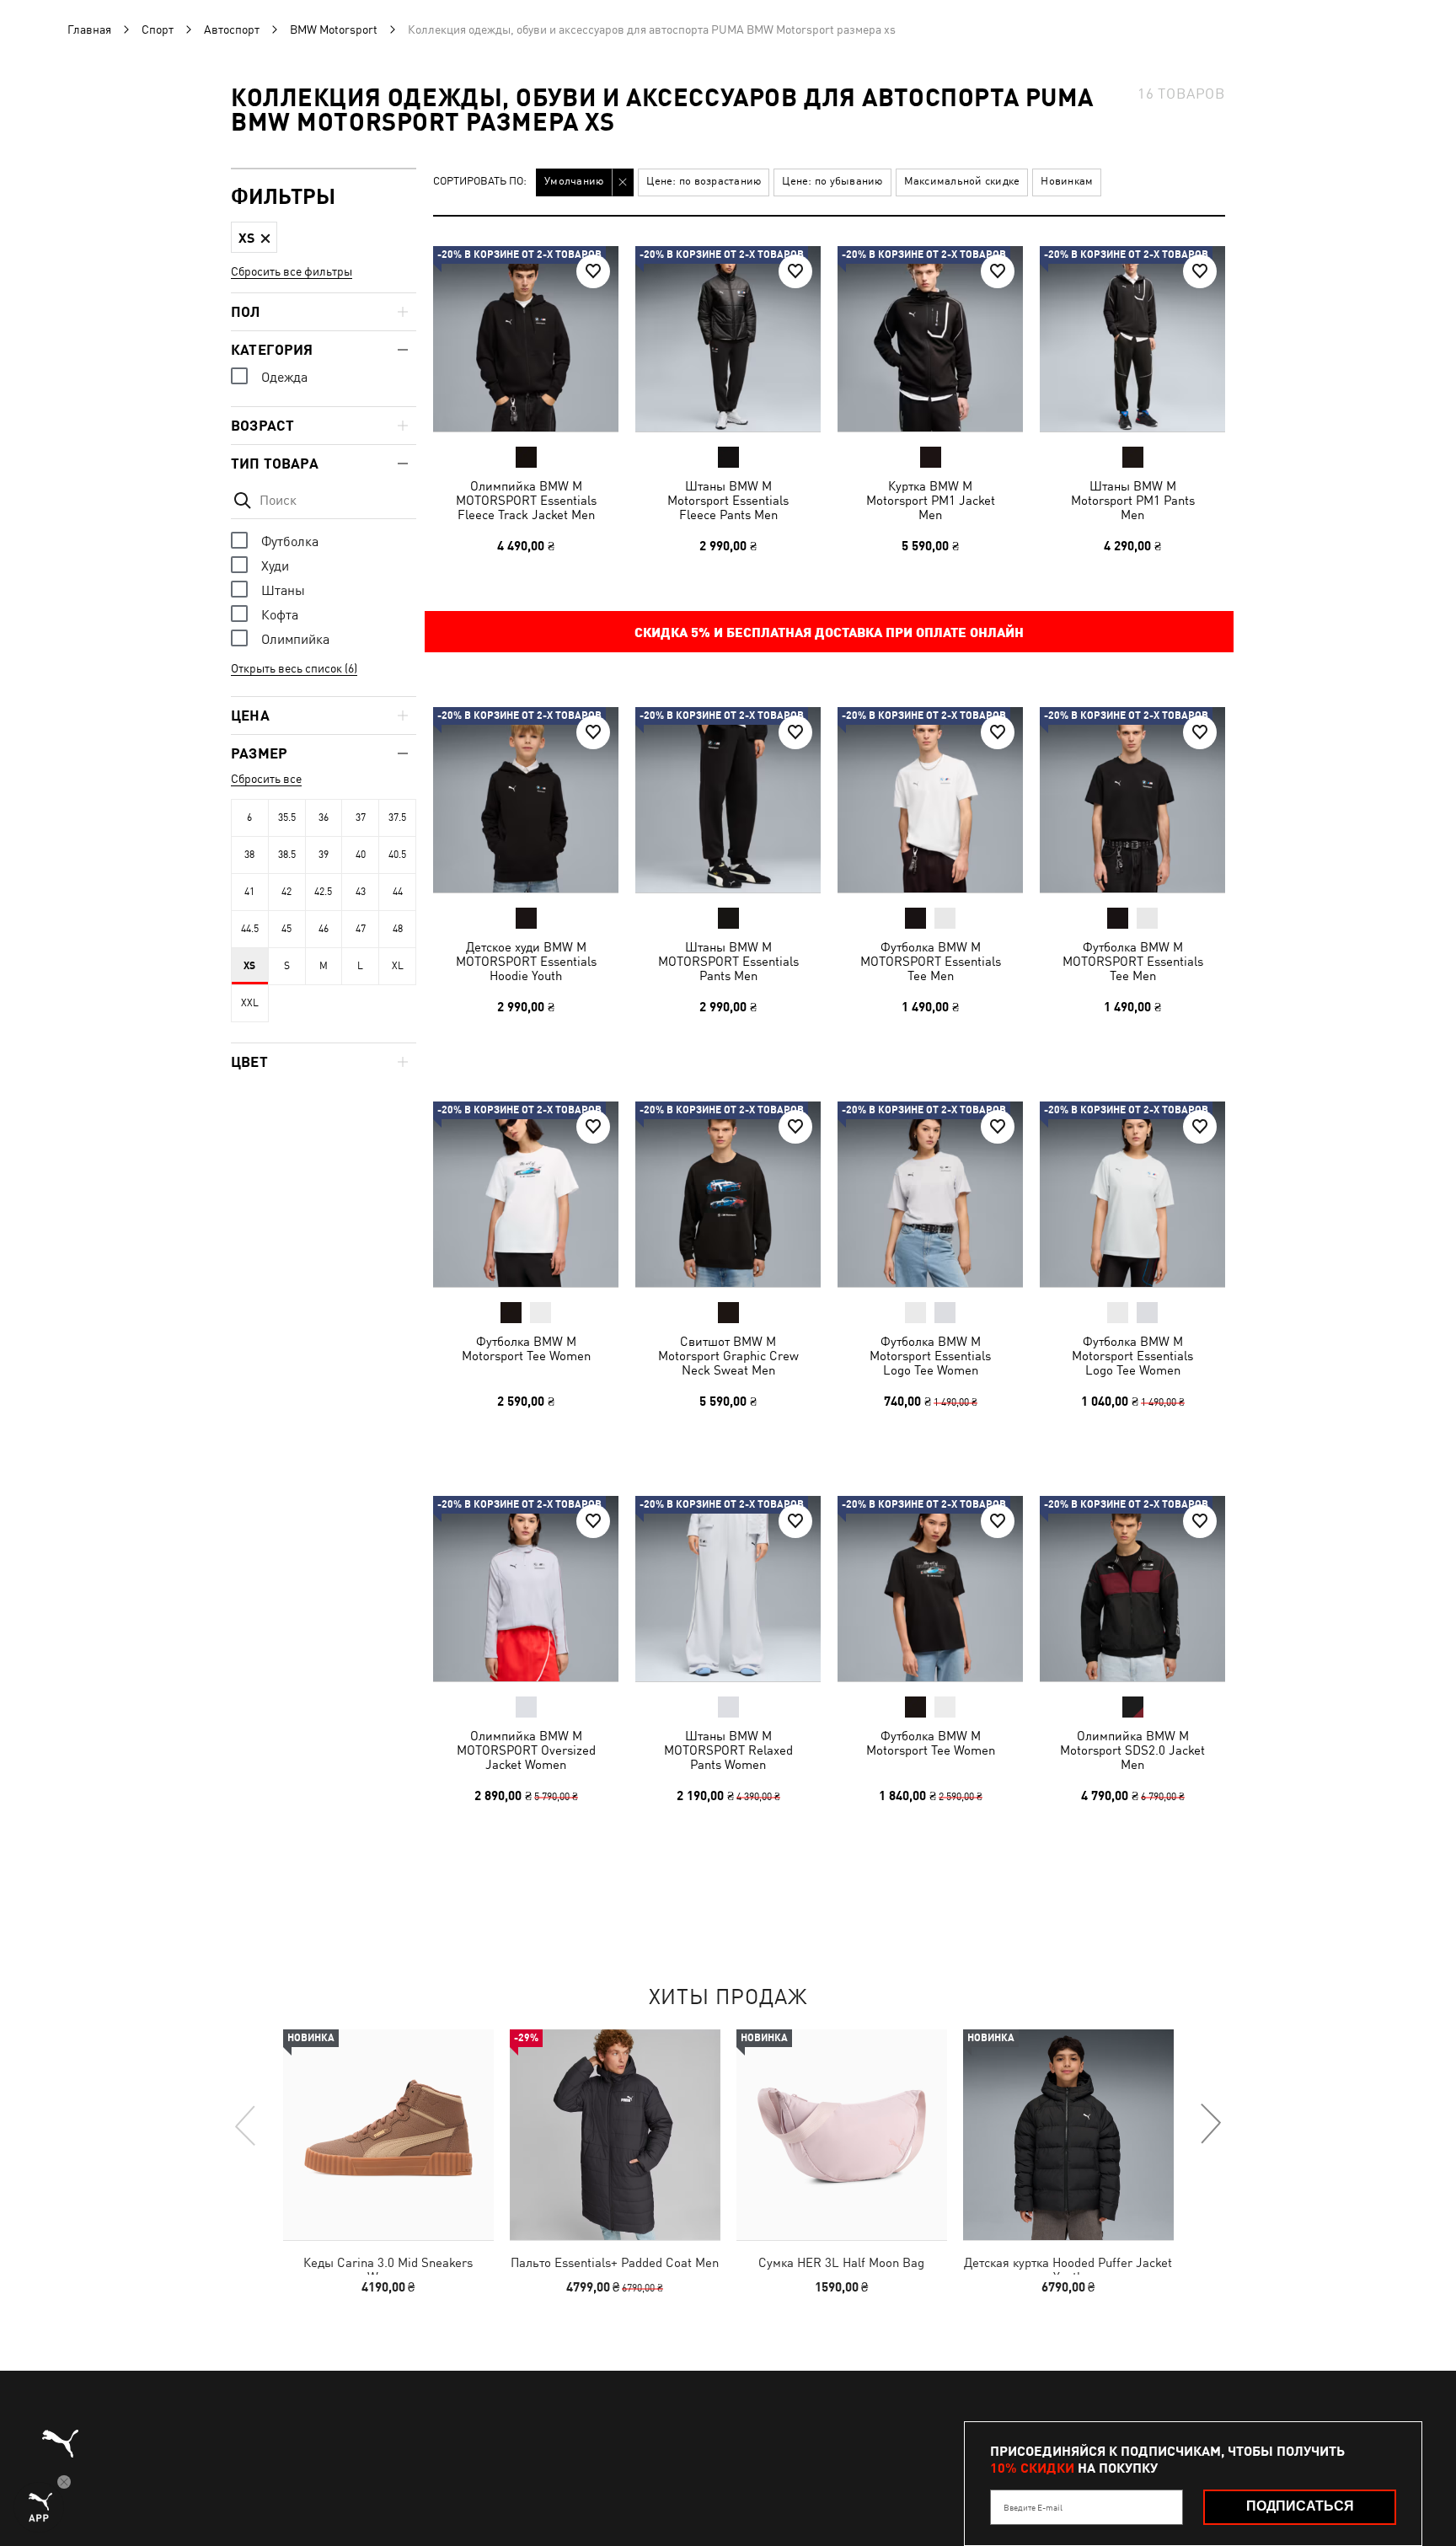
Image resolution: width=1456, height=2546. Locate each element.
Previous (246, 2125)
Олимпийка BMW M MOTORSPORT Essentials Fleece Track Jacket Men (526, 500)
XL (398, 966)
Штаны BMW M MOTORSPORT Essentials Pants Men (728, 961)
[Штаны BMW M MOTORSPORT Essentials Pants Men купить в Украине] (728, 800)
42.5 (323, 892)
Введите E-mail (1033, 2507)
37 (361, 817)
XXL (250, 1003)
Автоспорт (232, 29)
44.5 (250, 929)
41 (249, 892)
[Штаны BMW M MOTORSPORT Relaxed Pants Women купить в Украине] (728, 1589)
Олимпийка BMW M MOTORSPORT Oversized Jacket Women (526, 1750)
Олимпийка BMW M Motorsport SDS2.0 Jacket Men (1132, 1750)
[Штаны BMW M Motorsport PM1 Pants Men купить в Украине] (1132, 339)
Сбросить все (266, 779)
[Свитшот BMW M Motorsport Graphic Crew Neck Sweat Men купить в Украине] (728, 1194)
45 (286, 929)
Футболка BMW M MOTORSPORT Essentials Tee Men (931, 961)
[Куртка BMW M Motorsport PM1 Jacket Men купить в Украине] (930, 339)
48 (398, 929)
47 (361, 929)
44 (398, 892)
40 (361, 855)
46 (324, 929)
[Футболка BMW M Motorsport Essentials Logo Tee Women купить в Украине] (930, 1194)
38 (249, 855)
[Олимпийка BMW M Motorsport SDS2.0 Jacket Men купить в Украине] (1132, 1589)
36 (324, 817)
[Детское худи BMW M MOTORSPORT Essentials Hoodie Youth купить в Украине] (526, 800)
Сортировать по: (480, 182)
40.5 (397, 855)
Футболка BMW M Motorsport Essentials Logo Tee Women (930, 1356)
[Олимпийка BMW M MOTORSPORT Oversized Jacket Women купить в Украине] (526, 1589)
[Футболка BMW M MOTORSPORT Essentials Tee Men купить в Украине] (930, 800)
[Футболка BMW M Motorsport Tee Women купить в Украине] (526, 1194)
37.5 (397, 817)
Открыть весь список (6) (294, 668)
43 (361, 892)
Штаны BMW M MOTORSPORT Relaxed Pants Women (728, 1750)
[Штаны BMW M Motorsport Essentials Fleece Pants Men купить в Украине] (728, 339)
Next (1210, 2125)
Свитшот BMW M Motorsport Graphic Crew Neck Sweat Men (728, 1356)
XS (249, 966)
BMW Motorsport (334, 29)
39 (324, 855)
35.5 (287, 817)
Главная (89, 29)
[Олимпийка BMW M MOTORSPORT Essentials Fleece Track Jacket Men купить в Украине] (526, 339)
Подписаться (1300, 2506)
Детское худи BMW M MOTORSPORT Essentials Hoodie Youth (526, 961)
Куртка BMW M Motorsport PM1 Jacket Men (931, 500)
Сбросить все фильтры (292, 271)
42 (286, 892)
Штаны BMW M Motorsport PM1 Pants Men (1133, 500)
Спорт (158, 29)
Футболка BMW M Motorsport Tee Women (526, 1348)
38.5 (287, 855)
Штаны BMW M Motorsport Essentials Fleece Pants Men (728, 500)
